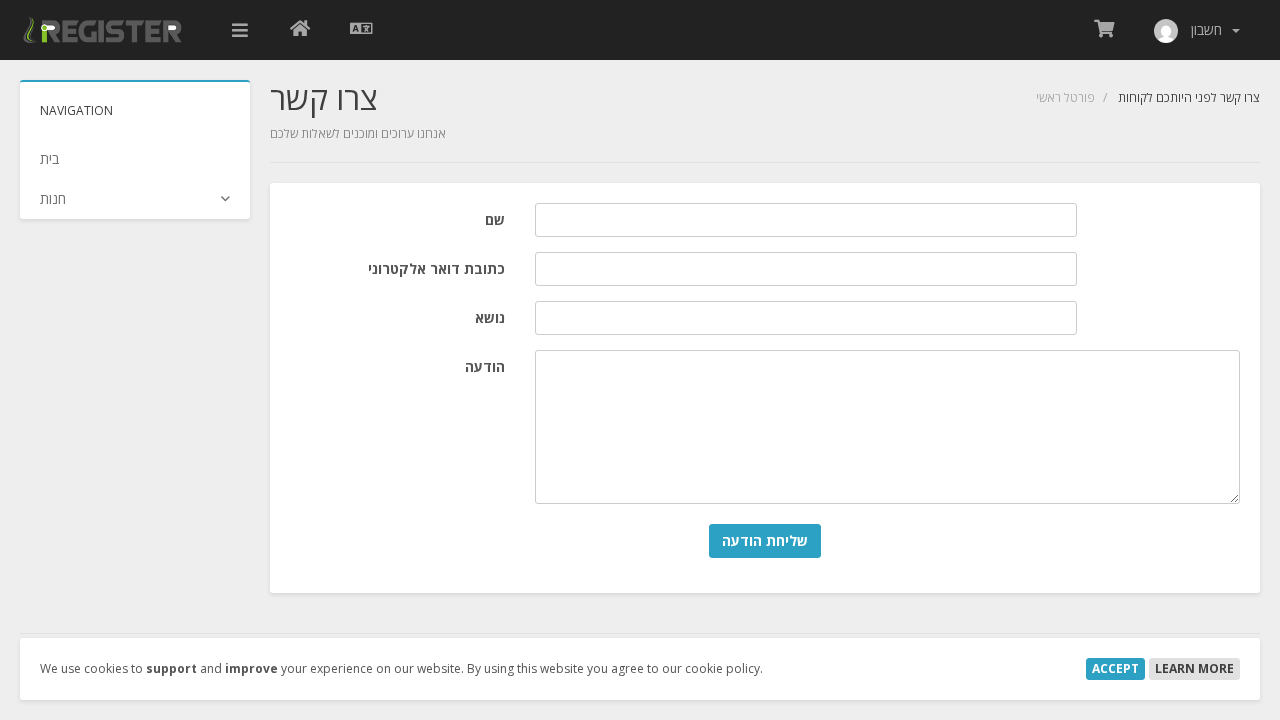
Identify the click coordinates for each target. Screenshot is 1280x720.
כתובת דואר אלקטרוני (436, 268)
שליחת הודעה (765, 540)
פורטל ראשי (1065, 97)
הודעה (485, 366)
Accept (1115, 668)
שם (495, 219)
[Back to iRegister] (300, 30)
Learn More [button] (1194, 668)
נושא (490, 317)
